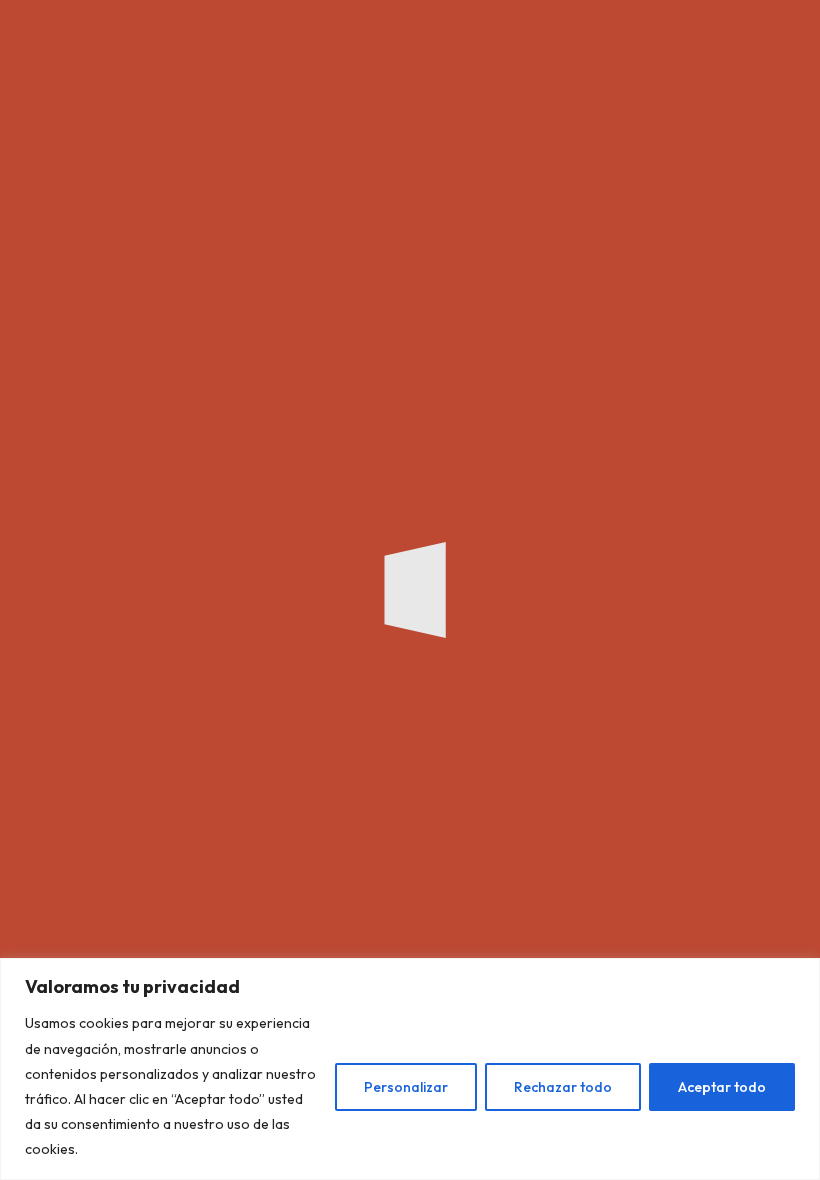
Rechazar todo (563, 1087)
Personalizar (406, 1087)
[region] (410, 1069)
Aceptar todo (722, 1087)
